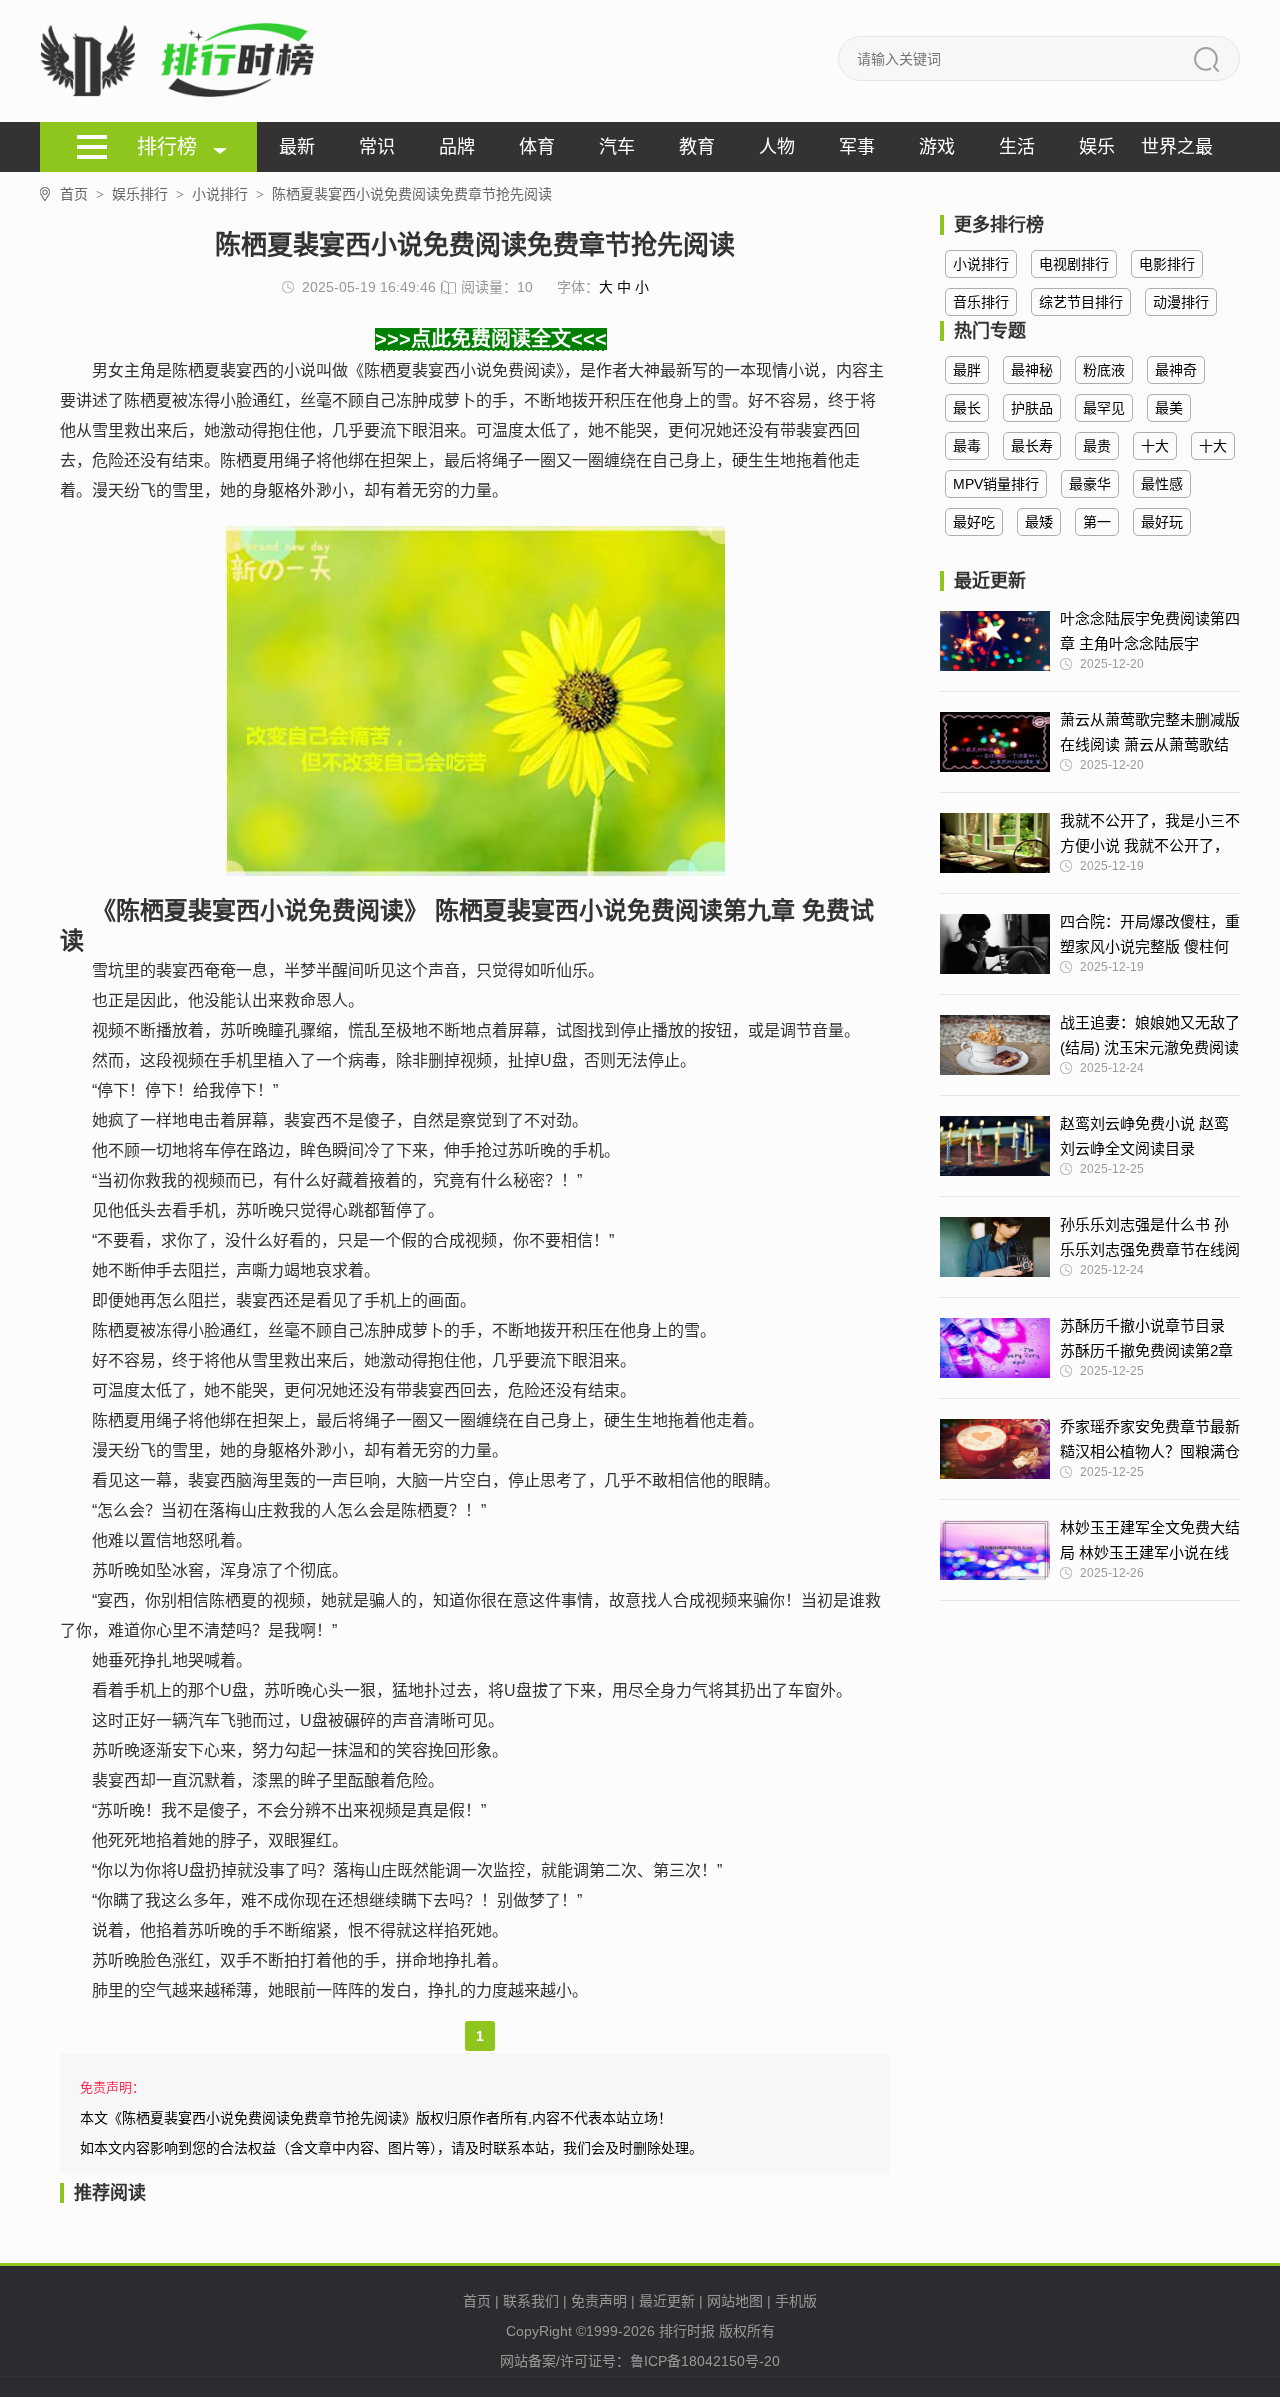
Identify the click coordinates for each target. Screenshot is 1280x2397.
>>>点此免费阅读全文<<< (491, 339)
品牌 (457, 147)
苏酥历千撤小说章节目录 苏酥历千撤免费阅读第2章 (1146, 1338)
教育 (697, 147)
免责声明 (599, 2301)
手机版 (796, 2301)
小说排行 (228, 194)
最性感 (1162, 484)
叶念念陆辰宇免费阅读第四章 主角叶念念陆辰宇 (1150, 631)
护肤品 (1032, 408)
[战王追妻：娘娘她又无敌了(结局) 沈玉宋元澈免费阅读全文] (995, 1045)
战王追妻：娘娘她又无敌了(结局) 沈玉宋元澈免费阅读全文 (1150, 1037)
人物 (777, 147)
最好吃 (974, 522)
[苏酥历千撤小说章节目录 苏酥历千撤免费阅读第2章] (995, 1348)
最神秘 (1032, 370)
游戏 (937, 147)
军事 (857, 147)
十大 (1155, 446)
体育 (537, 147)
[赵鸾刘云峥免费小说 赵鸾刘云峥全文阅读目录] (995, 1146)
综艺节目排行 (1081, 302)
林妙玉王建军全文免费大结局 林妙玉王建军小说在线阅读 (1150, 1542)
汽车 (617, 147)
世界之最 (1177, 147)
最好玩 (1162, 522)
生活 (1017, 147)
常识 (377, 147)
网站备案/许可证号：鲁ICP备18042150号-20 (640, 2361)
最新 (297, 147)
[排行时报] (182, 61)
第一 (1097, 522)
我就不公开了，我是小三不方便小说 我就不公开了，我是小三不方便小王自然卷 (1150, 835)
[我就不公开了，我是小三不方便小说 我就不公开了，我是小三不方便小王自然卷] (995, 843)
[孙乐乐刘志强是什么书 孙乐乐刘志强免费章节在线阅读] (995, 1247)
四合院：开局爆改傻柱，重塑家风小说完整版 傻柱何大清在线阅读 (1150, 936)
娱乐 (1097, 147)
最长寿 (1032, 446)
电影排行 (1167, 264)
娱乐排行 (148, 194)
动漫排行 (1181, 302)
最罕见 (1104, 408)
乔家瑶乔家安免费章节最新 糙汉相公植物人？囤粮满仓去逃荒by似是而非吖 (1150, 1441)
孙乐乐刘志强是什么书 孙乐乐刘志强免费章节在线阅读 (1150, 1239)
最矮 (1039, 522)
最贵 (1097, 446)
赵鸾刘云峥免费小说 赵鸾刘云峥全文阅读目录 (1144, 1136)
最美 (1169, 408)
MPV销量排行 (996, 484)
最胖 (967, 370)
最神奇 (1176, 370)
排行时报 (687, 2331)
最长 (967, 408)
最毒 (967, 446)
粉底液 (1104, 370)
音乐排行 (981, 302)
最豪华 (1090, 484)
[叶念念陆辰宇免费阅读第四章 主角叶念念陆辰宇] (995, 641)
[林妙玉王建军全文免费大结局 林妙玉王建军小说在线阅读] (995, 1550)
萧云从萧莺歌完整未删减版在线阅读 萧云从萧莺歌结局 (1150, 734)
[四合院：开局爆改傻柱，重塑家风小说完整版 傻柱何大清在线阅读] (995, 944)
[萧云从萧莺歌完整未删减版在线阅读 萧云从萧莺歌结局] (995, 742)
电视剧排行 (1074, 264)
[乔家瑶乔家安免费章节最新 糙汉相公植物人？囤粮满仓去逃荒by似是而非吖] (995, 1449)
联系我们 (531, 2301)
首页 (82, 194)
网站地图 (735, 2301)
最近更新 (667, 2301)
